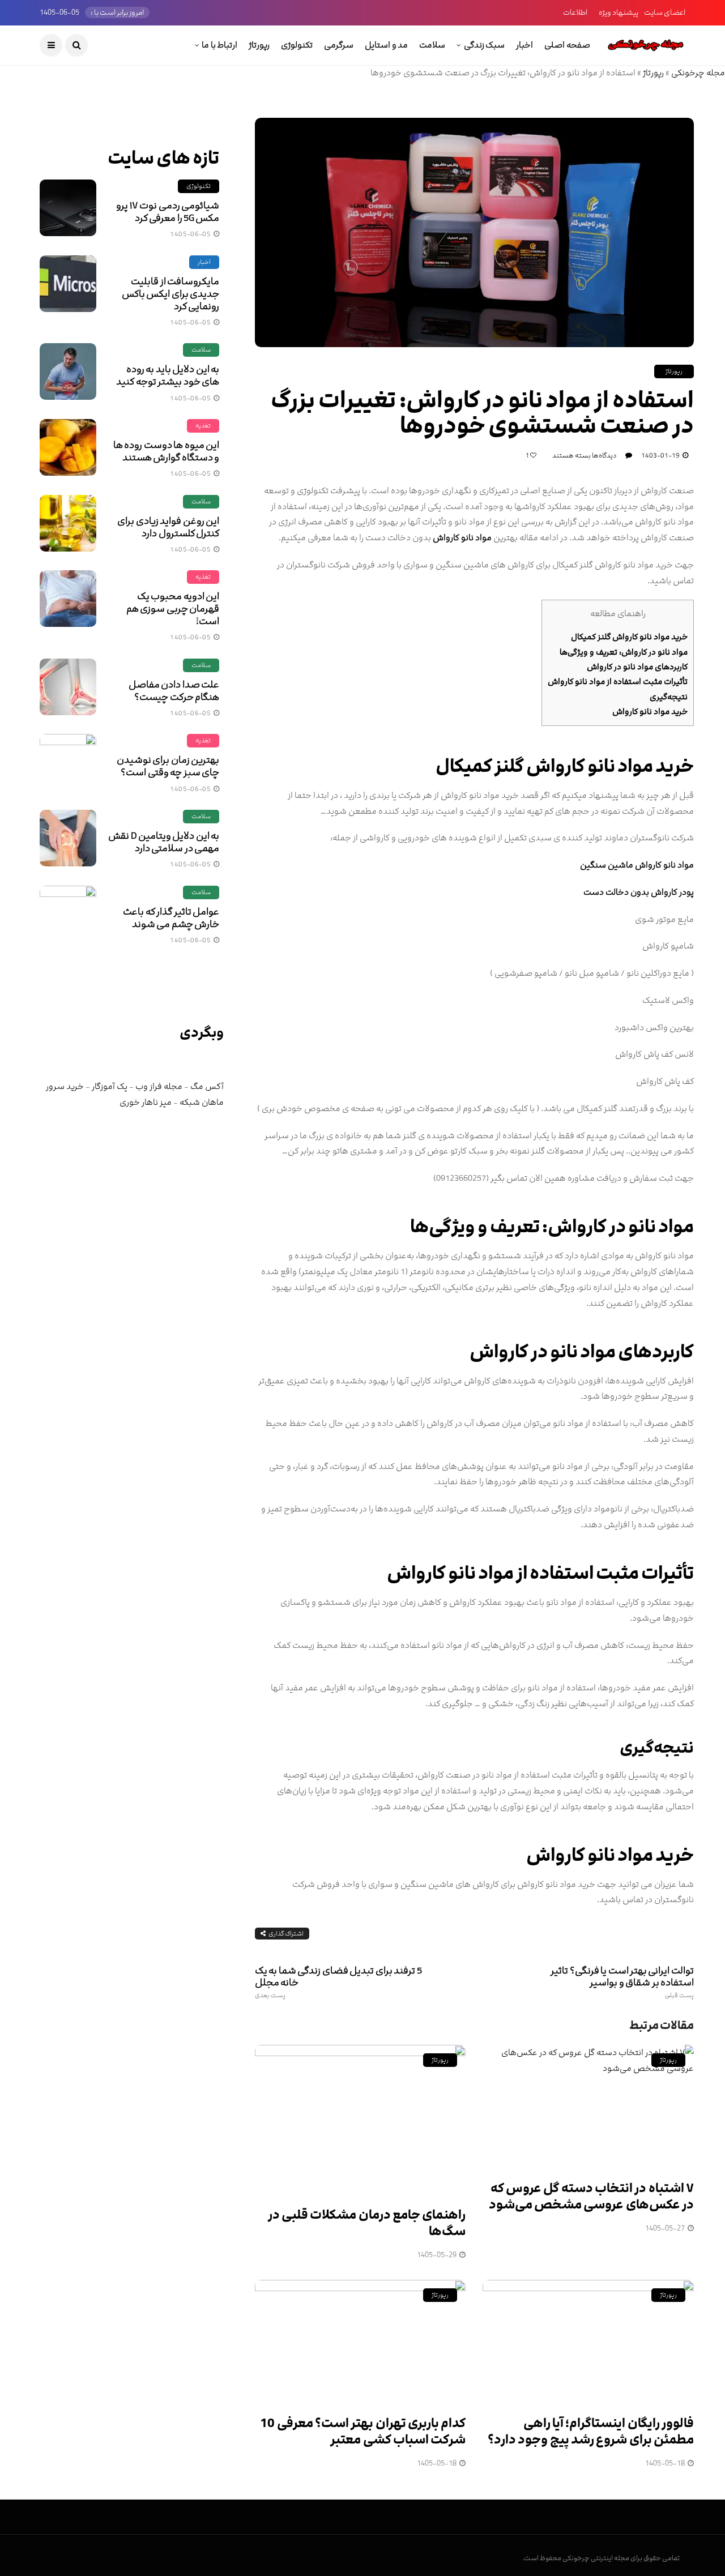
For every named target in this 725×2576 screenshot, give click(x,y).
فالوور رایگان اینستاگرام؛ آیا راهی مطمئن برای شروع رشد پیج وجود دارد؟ (591, 2432)
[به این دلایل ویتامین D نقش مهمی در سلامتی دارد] (68, 838)
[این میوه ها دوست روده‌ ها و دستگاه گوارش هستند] (68, 447)
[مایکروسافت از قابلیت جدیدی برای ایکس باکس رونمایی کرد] (68, 284)
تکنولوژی (297, 45)
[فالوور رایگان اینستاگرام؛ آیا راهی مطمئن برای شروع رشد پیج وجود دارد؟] (588, 2341)
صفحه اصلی (567, 45)
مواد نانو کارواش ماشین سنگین (637, 865)
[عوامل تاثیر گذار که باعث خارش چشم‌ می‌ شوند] (68, 914)
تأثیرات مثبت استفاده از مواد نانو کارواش (618, 682)
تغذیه (203, 426)
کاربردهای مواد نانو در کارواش (637, 667)
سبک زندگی (484, 45)
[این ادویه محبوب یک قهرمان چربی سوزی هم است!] (68, 599)
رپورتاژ (259, 45)
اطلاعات (575, 12)
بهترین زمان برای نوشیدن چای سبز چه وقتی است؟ (168, 766)
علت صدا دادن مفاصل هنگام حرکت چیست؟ (174, 691)
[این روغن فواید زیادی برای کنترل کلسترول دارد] (68, 523)
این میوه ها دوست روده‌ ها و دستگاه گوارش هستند (166, 451)
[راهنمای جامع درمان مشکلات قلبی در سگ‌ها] (361, 2119)
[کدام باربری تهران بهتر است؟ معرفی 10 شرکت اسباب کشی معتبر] (361, 2341)
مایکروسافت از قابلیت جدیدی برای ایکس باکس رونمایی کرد (170, 294)
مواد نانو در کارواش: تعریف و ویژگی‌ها (624, 652)
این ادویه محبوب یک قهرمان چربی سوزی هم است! (173, 609)
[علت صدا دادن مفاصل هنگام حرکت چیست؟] (68, 687)
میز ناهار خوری (146, 1102)
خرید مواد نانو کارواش (650, 712)
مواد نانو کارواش (462, 538)
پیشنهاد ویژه (619, 12)
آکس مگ (207, 1086)
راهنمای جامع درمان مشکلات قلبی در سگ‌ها (367, 2223)
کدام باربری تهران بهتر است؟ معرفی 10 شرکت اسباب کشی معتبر (363, 2432)
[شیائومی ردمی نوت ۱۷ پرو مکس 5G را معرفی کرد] (68, 208)
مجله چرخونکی (698, 73)
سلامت (432, 45)
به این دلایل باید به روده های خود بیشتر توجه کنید (168, 375)
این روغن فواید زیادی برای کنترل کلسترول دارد (168, 527)
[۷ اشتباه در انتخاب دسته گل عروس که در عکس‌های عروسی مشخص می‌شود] (588, 2106)
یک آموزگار (110, 1086)
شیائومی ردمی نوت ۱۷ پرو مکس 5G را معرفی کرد (168, 212)
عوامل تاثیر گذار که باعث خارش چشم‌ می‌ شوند (171, 918)
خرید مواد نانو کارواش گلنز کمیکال (629, 637)
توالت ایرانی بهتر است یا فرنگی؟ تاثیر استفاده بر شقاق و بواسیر (622, 1982)
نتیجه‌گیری (669, 697)
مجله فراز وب (159, 1086)
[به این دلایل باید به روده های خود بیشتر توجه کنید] (68, 371)
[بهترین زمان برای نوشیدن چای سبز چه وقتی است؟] (68, 762)
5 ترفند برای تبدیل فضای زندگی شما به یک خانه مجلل (338, 1982)
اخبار (524, 45)
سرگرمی (339, 45)
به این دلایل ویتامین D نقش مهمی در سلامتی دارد (164, 842)
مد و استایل (386, 45)
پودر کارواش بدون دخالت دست (639, 892)
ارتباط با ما (219, 45)
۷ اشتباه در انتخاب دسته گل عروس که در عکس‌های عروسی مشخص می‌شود (591, 2197)
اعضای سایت (665, 12)
